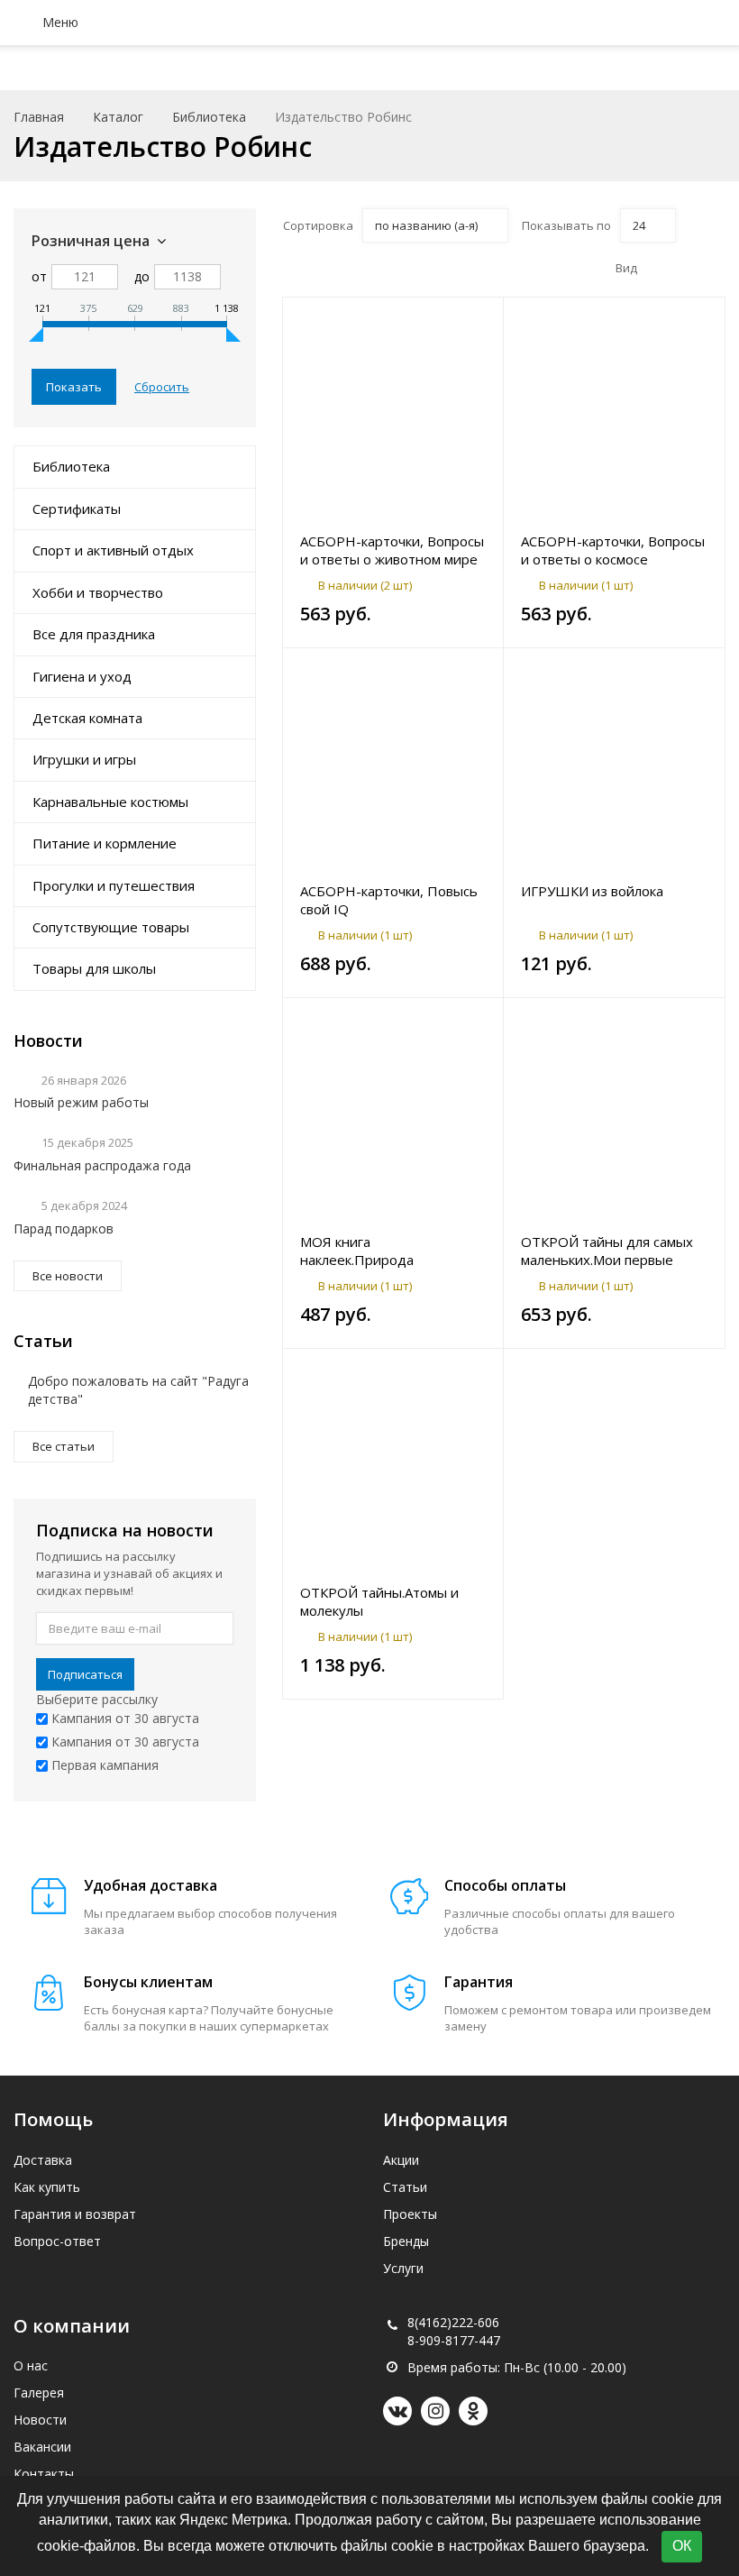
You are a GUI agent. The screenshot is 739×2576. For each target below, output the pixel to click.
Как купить (47, 2187)
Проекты (410, 2214)
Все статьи (64, 1446)
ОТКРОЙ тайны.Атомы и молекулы (379, 1601)
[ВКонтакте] (397, 2411)
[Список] (686, 268)
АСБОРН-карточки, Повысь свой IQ (389, 900)
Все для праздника (94, 634)
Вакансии (42, 2447)
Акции (401, 2160)
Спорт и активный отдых (113, 550)
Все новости (68, 1276)
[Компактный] (714, 268)
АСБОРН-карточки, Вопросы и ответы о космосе (613, 550)
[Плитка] (658, 268)
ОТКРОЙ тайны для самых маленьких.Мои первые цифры (607, 1251)
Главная (39, 117)
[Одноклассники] (473, 2411)
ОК (682, 2546)
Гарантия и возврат (75, 2214)
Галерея (39, 2393)
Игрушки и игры (84, 759)
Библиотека (209, 117)
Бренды (406, 2241)
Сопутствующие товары (111, 927)
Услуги (403, 2268)
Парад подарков (64, 1228)
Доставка (43, 2160)
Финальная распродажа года (102, 1165)
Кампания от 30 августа (123, 1718)
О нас (31, 2365)
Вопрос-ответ (57, 2241)
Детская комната (87, 718)
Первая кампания (103, 1765)
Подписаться (85, 1674)
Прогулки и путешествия (114, 885)
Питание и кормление (105, 843)
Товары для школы (94, 968)
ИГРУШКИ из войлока (592, 891)
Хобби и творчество (98, 592)
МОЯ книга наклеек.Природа (357, 1251)
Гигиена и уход (82, 676)
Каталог (118, 117)
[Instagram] (435, 2411)
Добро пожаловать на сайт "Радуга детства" (138, 1390)
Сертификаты (77, 509)
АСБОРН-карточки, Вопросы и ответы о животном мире (392, 550)
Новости (40, 2420)
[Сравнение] (479, 321)
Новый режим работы (81, 1102)
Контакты (44, 2474)
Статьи (405, 2187)
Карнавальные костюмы (110, 802)
